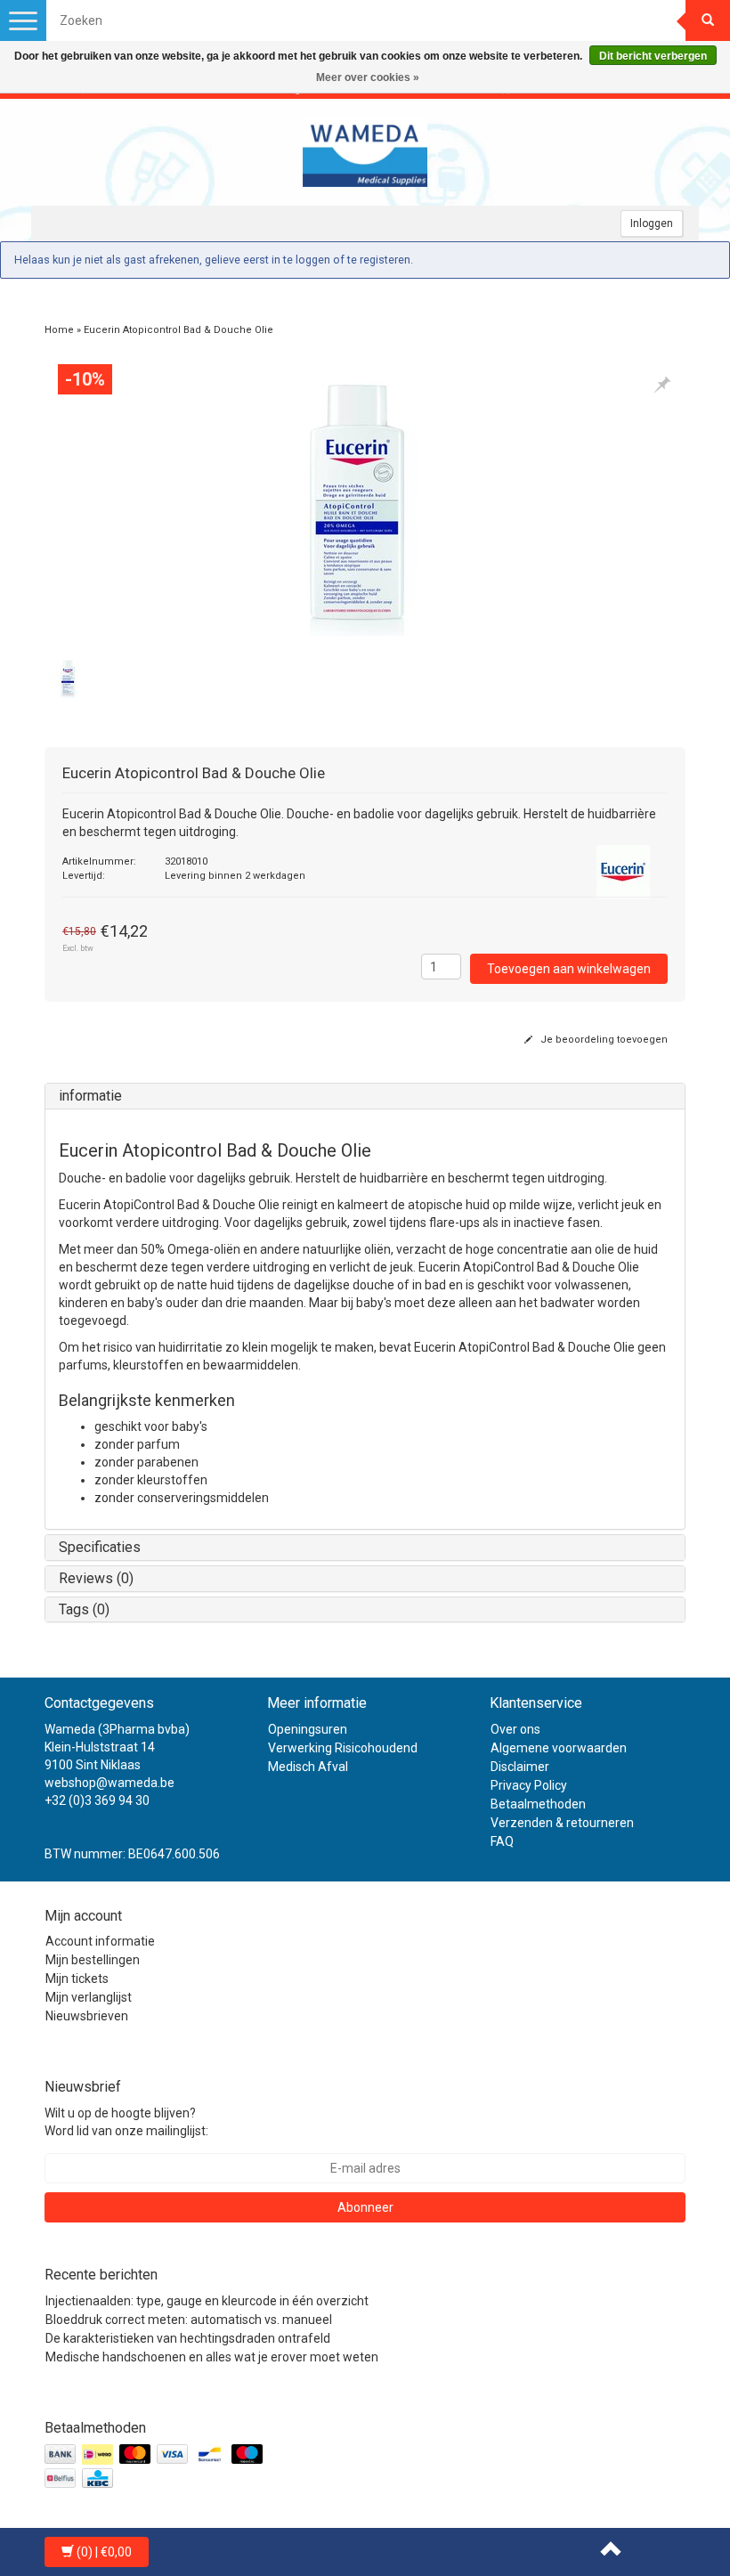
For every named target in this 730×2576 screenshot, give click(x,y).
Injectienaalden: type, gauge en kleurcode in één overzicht (207, 2301)
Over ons (515, 1729)
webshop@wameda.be (109, 1783)
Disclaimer (520, 1767)
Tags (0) (84, 1609)
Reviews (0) (96, 1578)
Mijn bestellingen (93, 1960)
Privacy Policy (529, 1785)
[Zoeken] (708, 20)
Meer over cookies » (368, 77)
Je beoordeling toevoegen (603, 1040)
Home (59, 330)
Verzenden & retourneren (562, 1823)
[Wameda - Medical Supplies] (365, 152)
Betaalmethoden (538, 1804)
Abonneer (365, 2207)
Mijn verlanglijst (89, 1997)
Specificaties (100, 1547)
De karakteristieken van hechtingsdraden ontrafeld (188, 2338)
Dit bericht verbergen (653, 56)
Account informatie (100, 1941)
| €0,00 (104, 2552)
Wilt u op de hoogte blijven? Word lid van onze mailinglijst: (126, 2122)
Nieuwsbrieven (87, 2016)
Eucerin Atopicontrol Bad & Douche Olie (178, 330)
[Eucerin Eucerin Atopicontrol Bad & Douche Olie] (365, 502)
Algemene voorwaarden (559, 1748)
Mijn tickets (77, 1979)
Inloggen (652, 223)
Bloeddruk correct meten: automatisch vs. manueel (189, 2320)
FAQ (502, 1841)
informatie (90, 1096)
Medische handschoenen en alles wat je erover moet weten (212, 2357)
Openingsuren (308, 1729)
